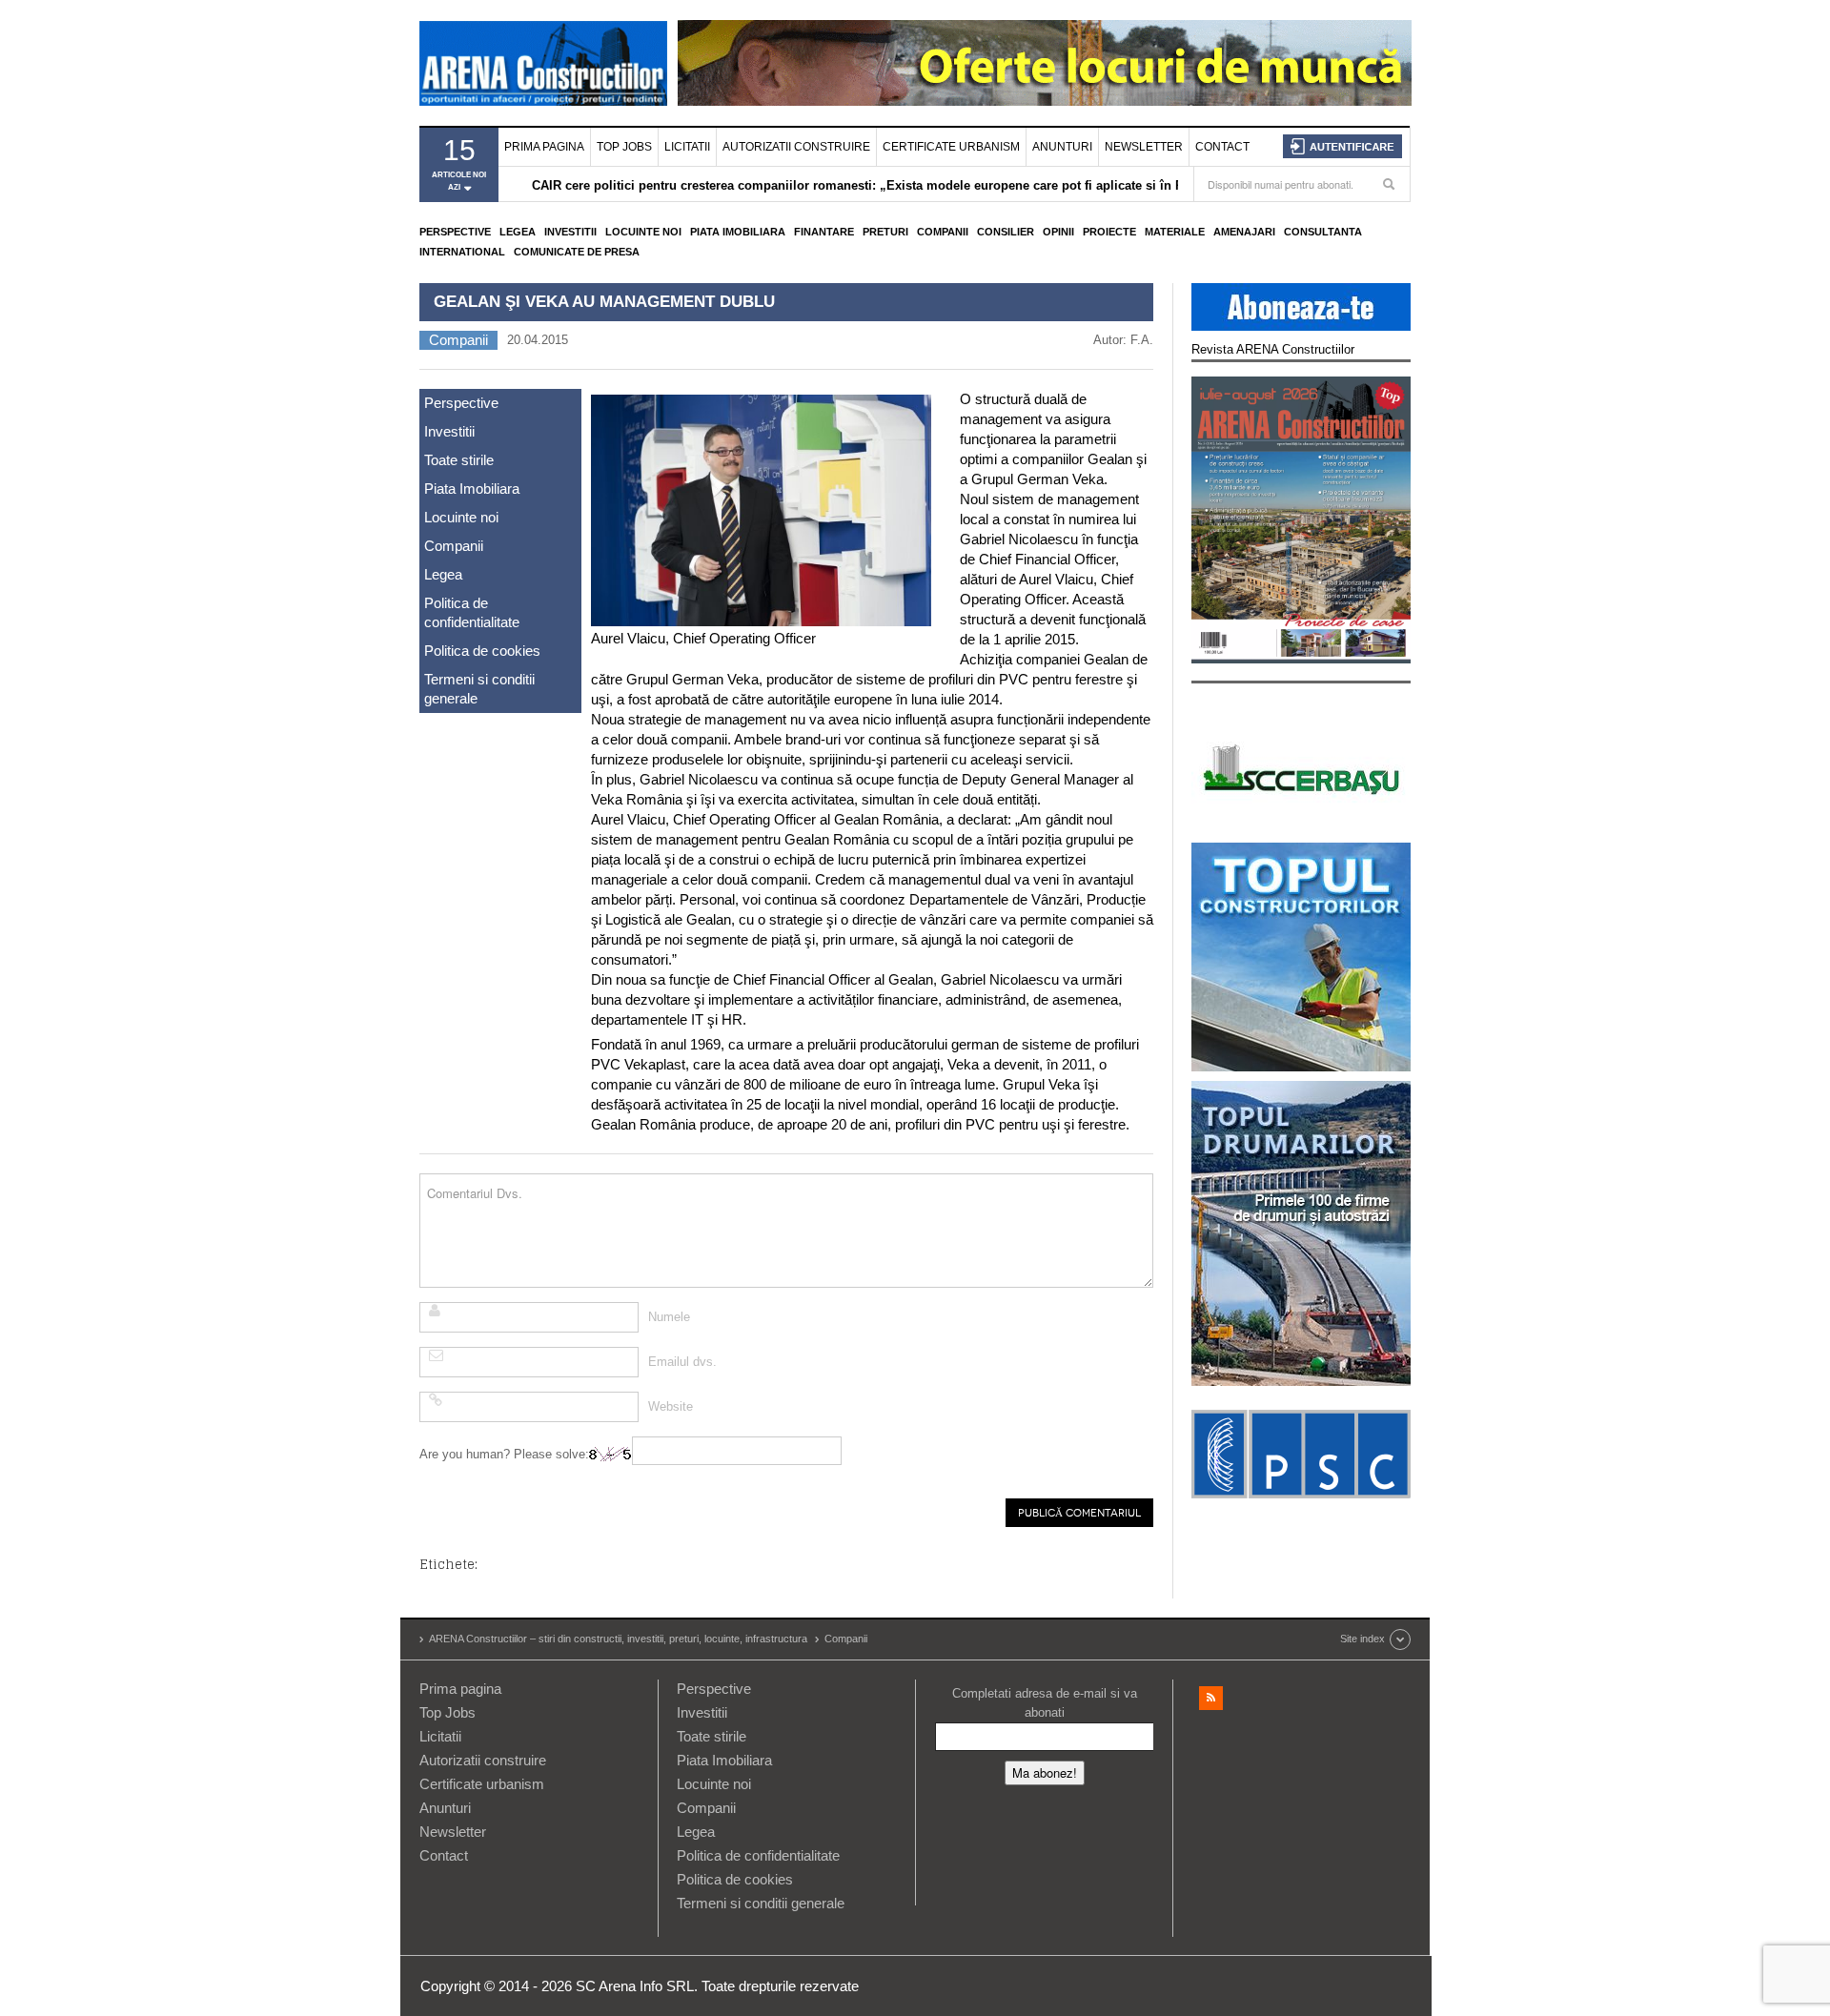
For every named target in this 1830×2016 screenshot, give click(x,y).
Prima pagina (544, 147)
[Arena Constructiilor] (543, 63)
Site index (1362, 1639)
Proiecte (1109, 232)
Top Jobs (624, 147)
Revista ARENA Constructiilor (1273, 349)
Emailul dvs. (682, 1362)
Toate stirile (459, 460)
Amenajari (1244, 232)
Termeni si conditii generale (479, 689)
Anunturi (1062, 147)
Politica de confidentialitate (472, 612)
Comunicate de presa (577, 252)
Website (671, 1406)
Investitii (570, 232)
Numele (669, 1317)
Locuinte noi (643, 232)
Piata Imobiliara (738, 232)
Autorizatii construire (796, 147)
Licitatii (687, 147)
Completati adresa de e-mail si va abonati (1045, 1703)
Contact (1222, 147)
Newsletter (1144, 147)
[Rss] (1211, 1698)
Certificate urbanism (951, 147)
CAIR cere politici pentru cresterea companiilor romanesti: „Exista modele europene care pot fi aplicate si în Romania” (883, 185)
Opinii (1058, 232)
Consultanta (1323, 232)
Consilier (1006, 232)
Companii (943, 232)
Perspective (455, 232)
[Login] (1342, 146)
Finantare (824, 232)
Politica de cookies (482, 651)
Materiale (1175, 232)
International (462, 252)
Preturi (885, 232)
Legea (518, 232)
